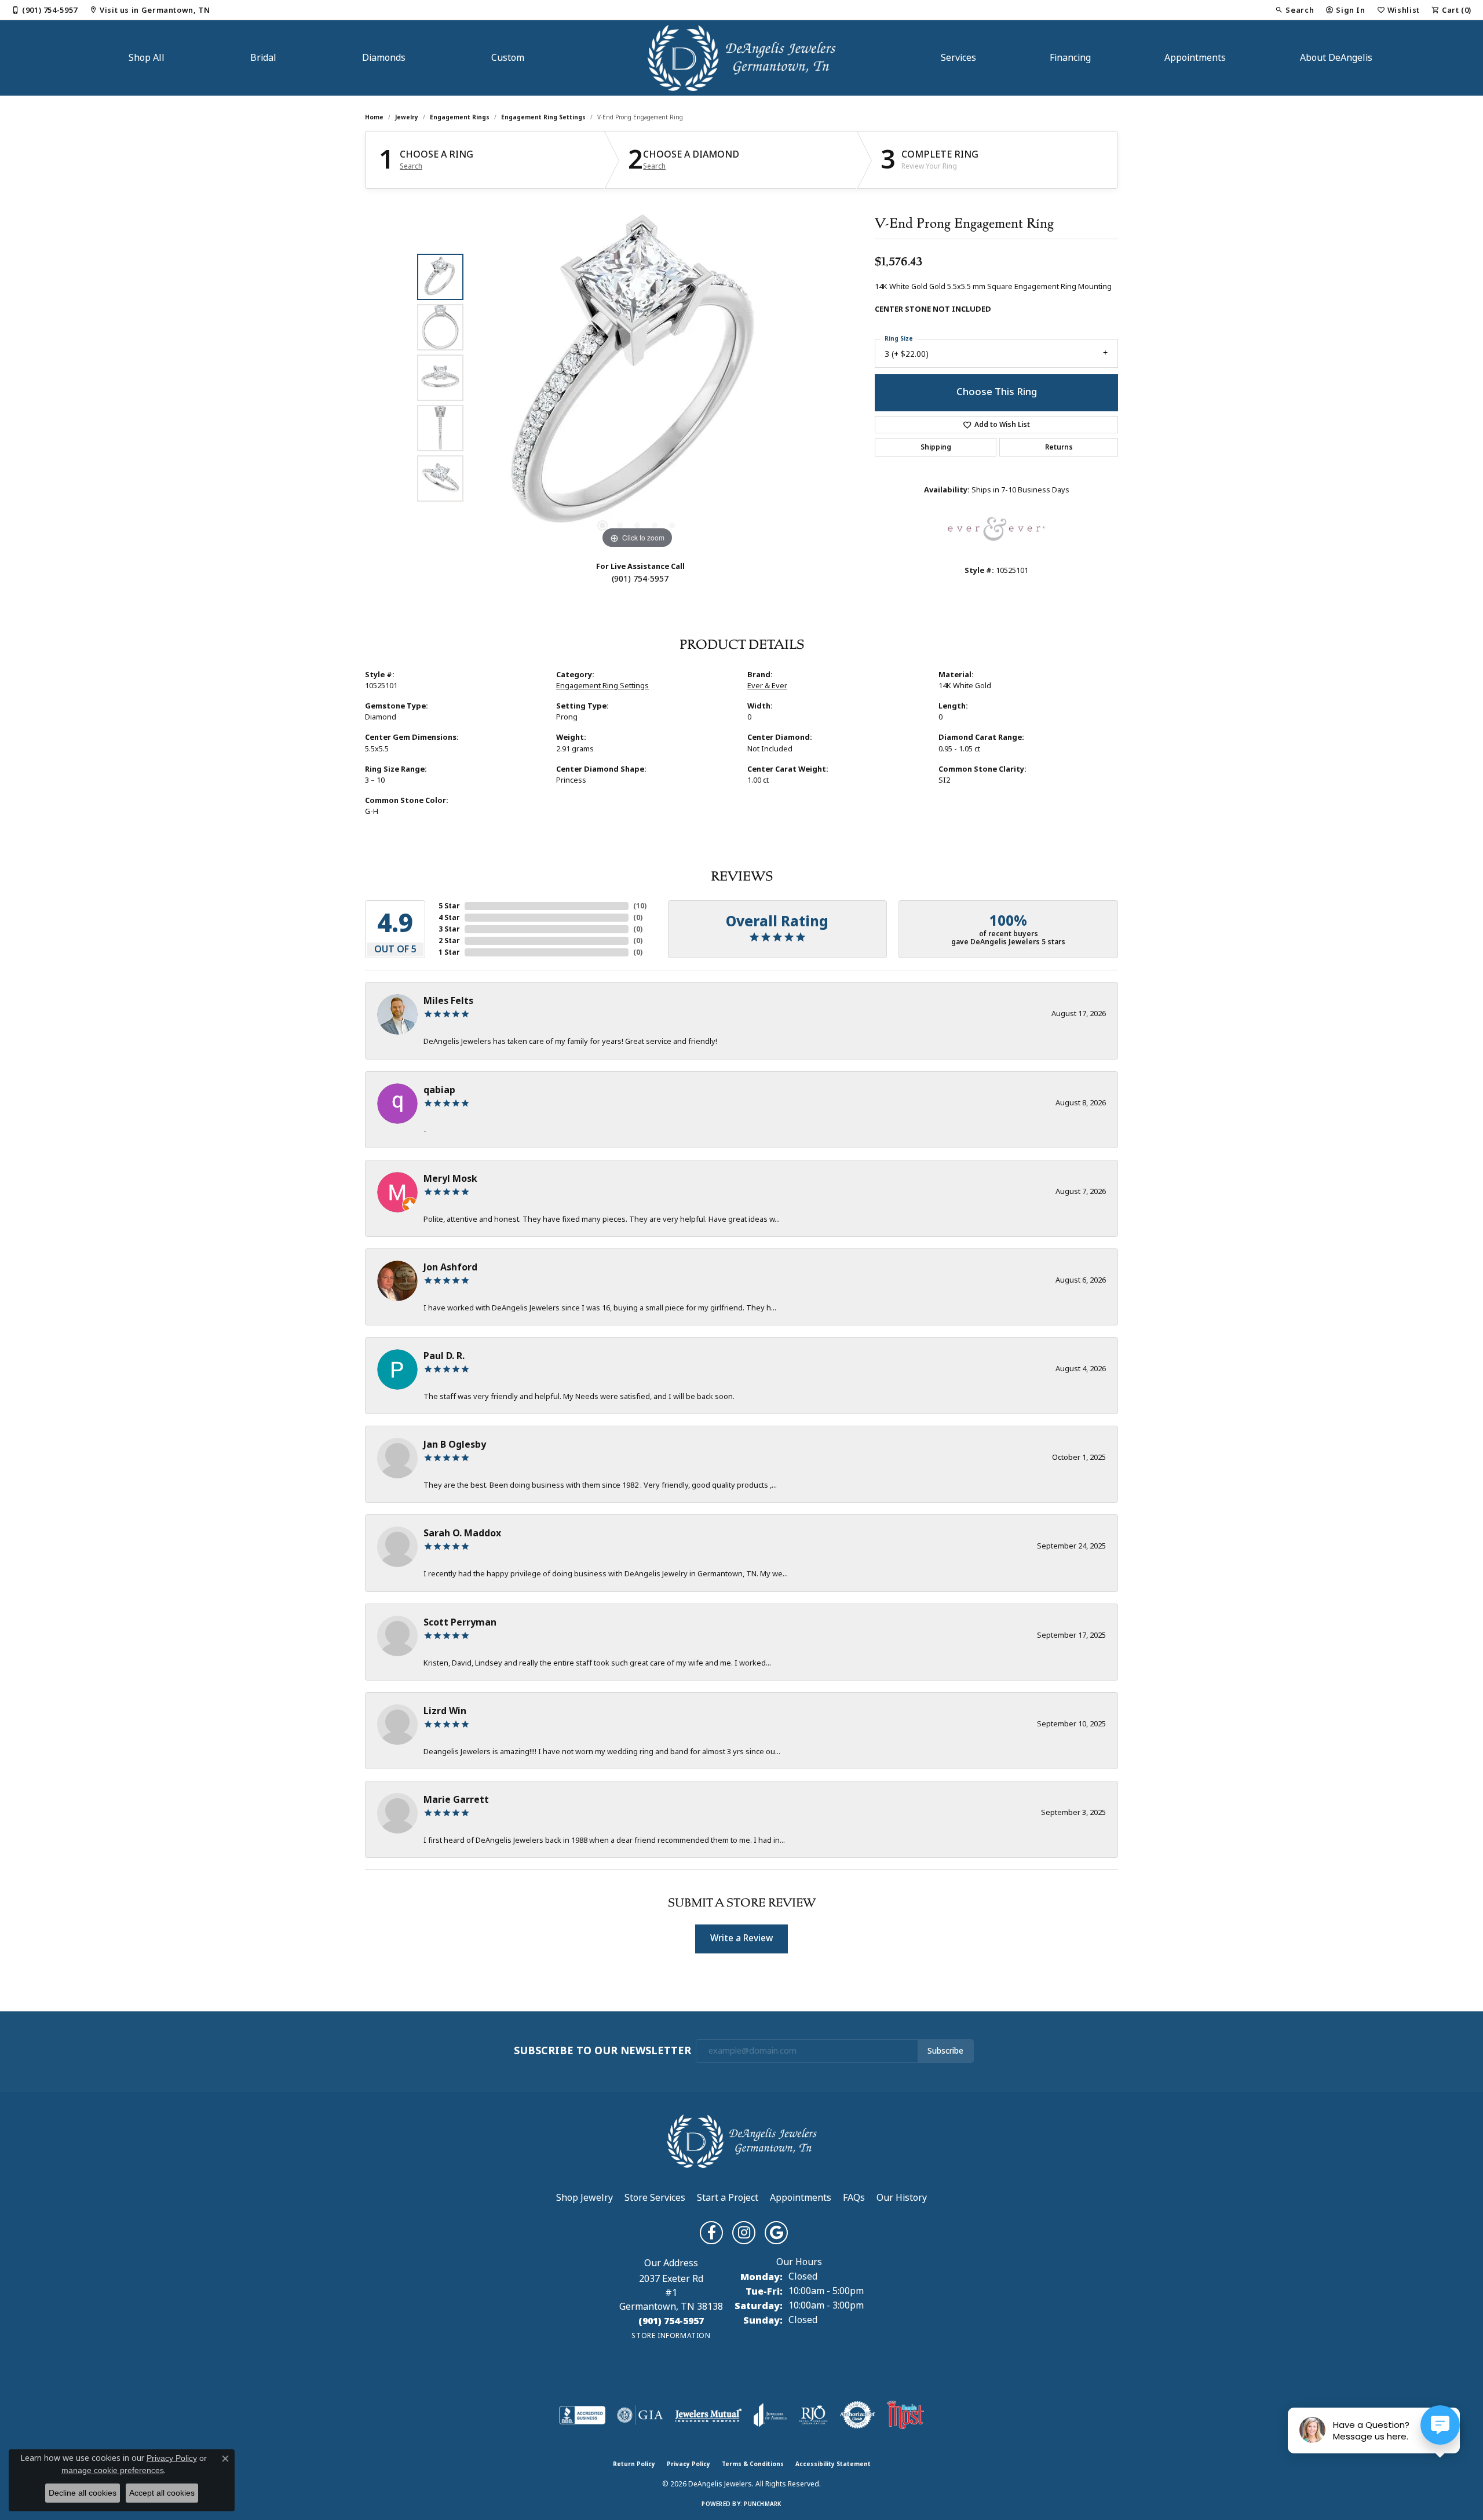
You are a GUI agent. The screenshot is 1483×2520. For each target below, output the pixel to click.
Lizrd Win (445, 1711)
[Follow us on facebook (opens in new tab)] (711, 2233)
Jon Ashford (450, 1267)
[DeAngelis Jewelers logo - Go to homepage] (742, 58)
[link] (45, 10)
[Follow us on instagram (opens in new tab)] (744, 2233)
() (640, 906)
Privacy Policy (688, 2464)
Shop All (147, 58)
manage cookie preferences (113, 2470)
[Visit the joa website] (770, 2415)
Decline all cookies (83, 2493)
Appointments (1195, 58)
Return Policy (634, 2464)
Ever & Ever (767, 686)
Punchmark (762, 2504)
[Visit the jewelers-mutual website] (708, 2415)
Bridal (263, 58)
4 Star (449, 918)
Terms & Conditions (753, 2464)
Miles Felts (448, 1001)
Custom (508, 58)
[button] (1294, 10)
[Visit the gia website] (640, 2415)
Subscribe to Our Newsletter (602, 2051)
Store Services (655, 2198)
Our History (902, 2198)
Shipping (936, 447)
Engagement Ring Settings (543, 117)
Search (411, 166)
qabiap (439, 1090)
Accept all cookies (162, 2493)
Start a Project (728, 2198)
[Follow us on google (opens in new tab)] (776, 2233)
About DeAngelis (1336, 58)
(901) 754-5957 (640, 579)
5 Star (449, 906)
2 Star (449, 941)
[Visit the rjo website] (813, 2415)
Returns (1059, 447)
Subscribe (945, 2051)
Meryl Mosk (450, 1179)
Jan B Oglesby (455, 1445)
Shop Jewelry (585, 2198)
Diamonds (384, 58)
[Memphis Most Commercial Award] (905, 2415)
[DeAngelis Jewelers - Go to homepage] (742, 2140)
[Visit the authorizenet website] (857, 2415)
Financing (1070, 58)
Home (374, 117)
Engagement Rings (460, 117)
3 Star (449, 929)
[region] (637, 378)
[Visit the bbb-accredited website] (582, 2415)
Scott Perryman (460, 1622)
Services (958, 58)
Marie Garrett (456, 1800)
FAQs (854, 2198)
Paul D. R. (444, 1356)
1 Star (449, 952)
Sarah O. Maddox (462, 1533)
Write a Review (741, 1938)
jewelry (407, 117)
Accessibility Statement (833, 2464)
